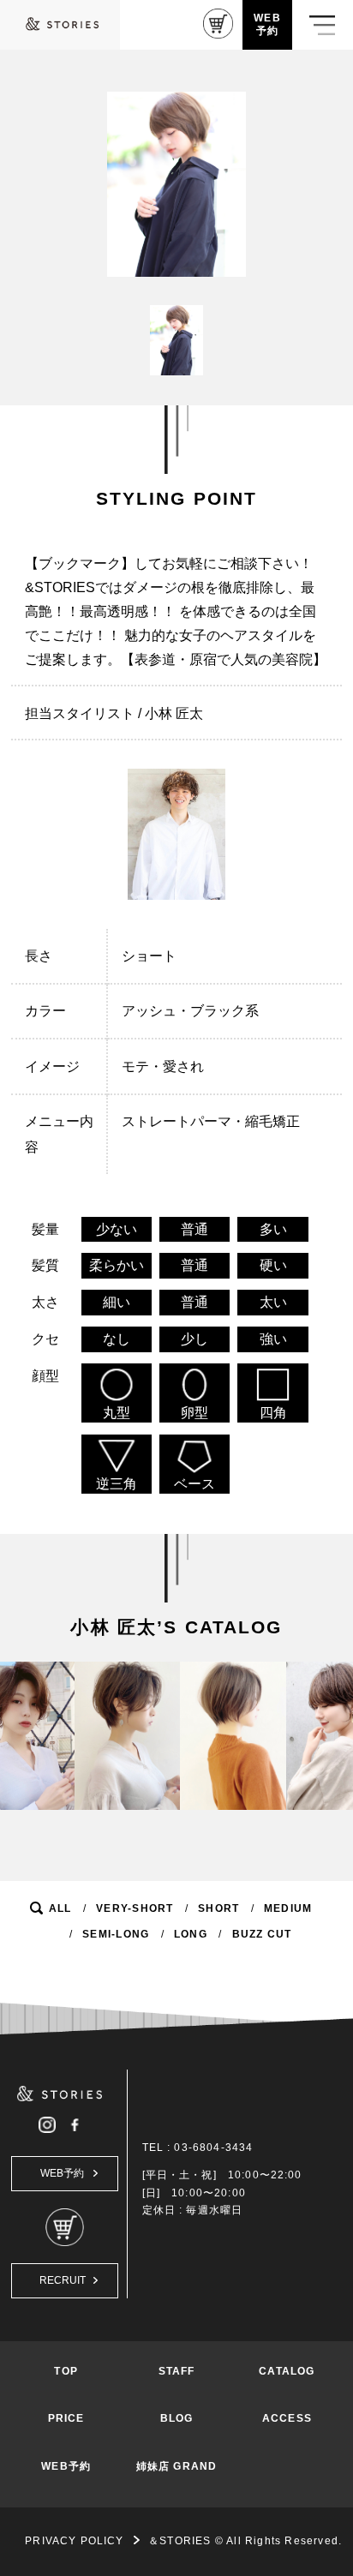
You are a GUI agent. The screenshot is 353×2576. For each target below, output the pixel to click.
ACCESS (287, 2418)
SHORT (218, 1908)
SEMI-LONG (116, 1934)
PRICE (66, 2418)
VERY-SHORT (135, 1908)
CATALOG (287, 2371)
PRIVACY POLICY (74, 2541)
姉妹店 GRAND (176, 2466)
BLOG (177, 2418)
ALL (60, 1908)
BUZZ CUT (262, 1934)
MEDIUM (288, 1908)
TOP (66, 2371)
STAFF (177, 2371)
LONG (191, 1934)
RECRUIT (63, 2280)
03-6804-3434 (213, 2148)
